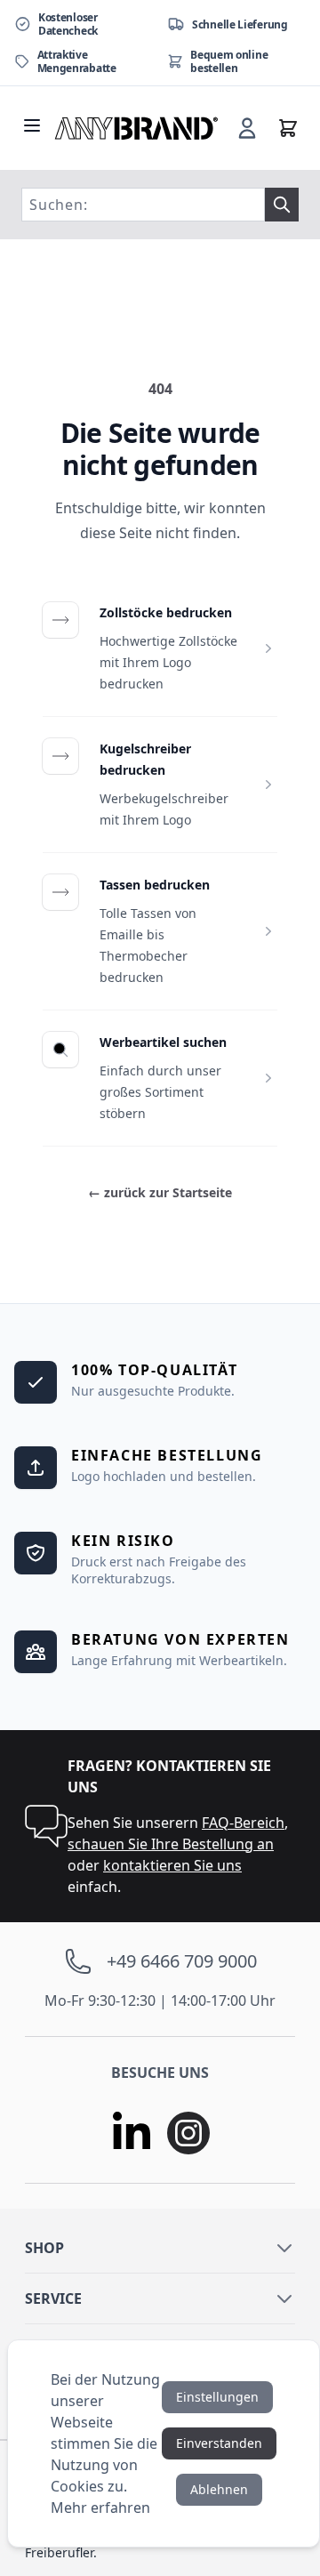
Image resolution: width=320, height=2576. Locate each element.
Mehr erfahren (100, 2508)
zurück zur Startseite (160, 1192)
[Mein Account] (247, 128)
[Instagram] (188, 2133)
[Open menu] (32, 125)
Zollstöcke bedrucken (166, 612)
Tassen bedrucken (155, 885)
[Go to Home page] (137, 128)
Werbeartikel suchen (163, 1042)
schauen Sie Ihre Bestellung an (171, 1844)
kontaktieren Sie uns (172, 1865)
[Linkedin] (132, 2133)
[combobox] (143, 205)
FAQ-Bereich (243, 1823)
